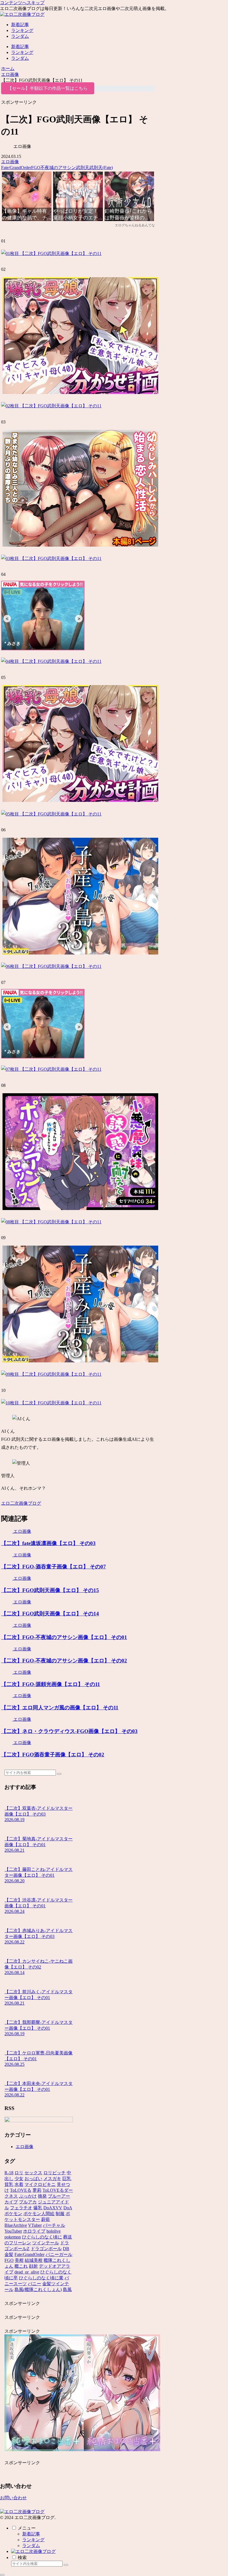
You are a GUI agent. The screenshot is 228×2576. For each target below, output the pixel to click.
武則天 (83, 168)
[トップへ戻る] (2, 2575)
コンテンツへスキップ (22, 3)
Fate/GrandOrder (16, 168)
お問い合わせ (13, 2498)
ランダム (31, 2546)
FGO (36, 168)
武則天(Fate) (101, 168)
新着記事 (31, 2534)
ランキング (33, 2540)
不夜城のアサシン (58, 168)
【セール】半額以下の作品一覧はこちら (48, 88)
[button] (59, 1774)
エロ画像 (10, 162)
